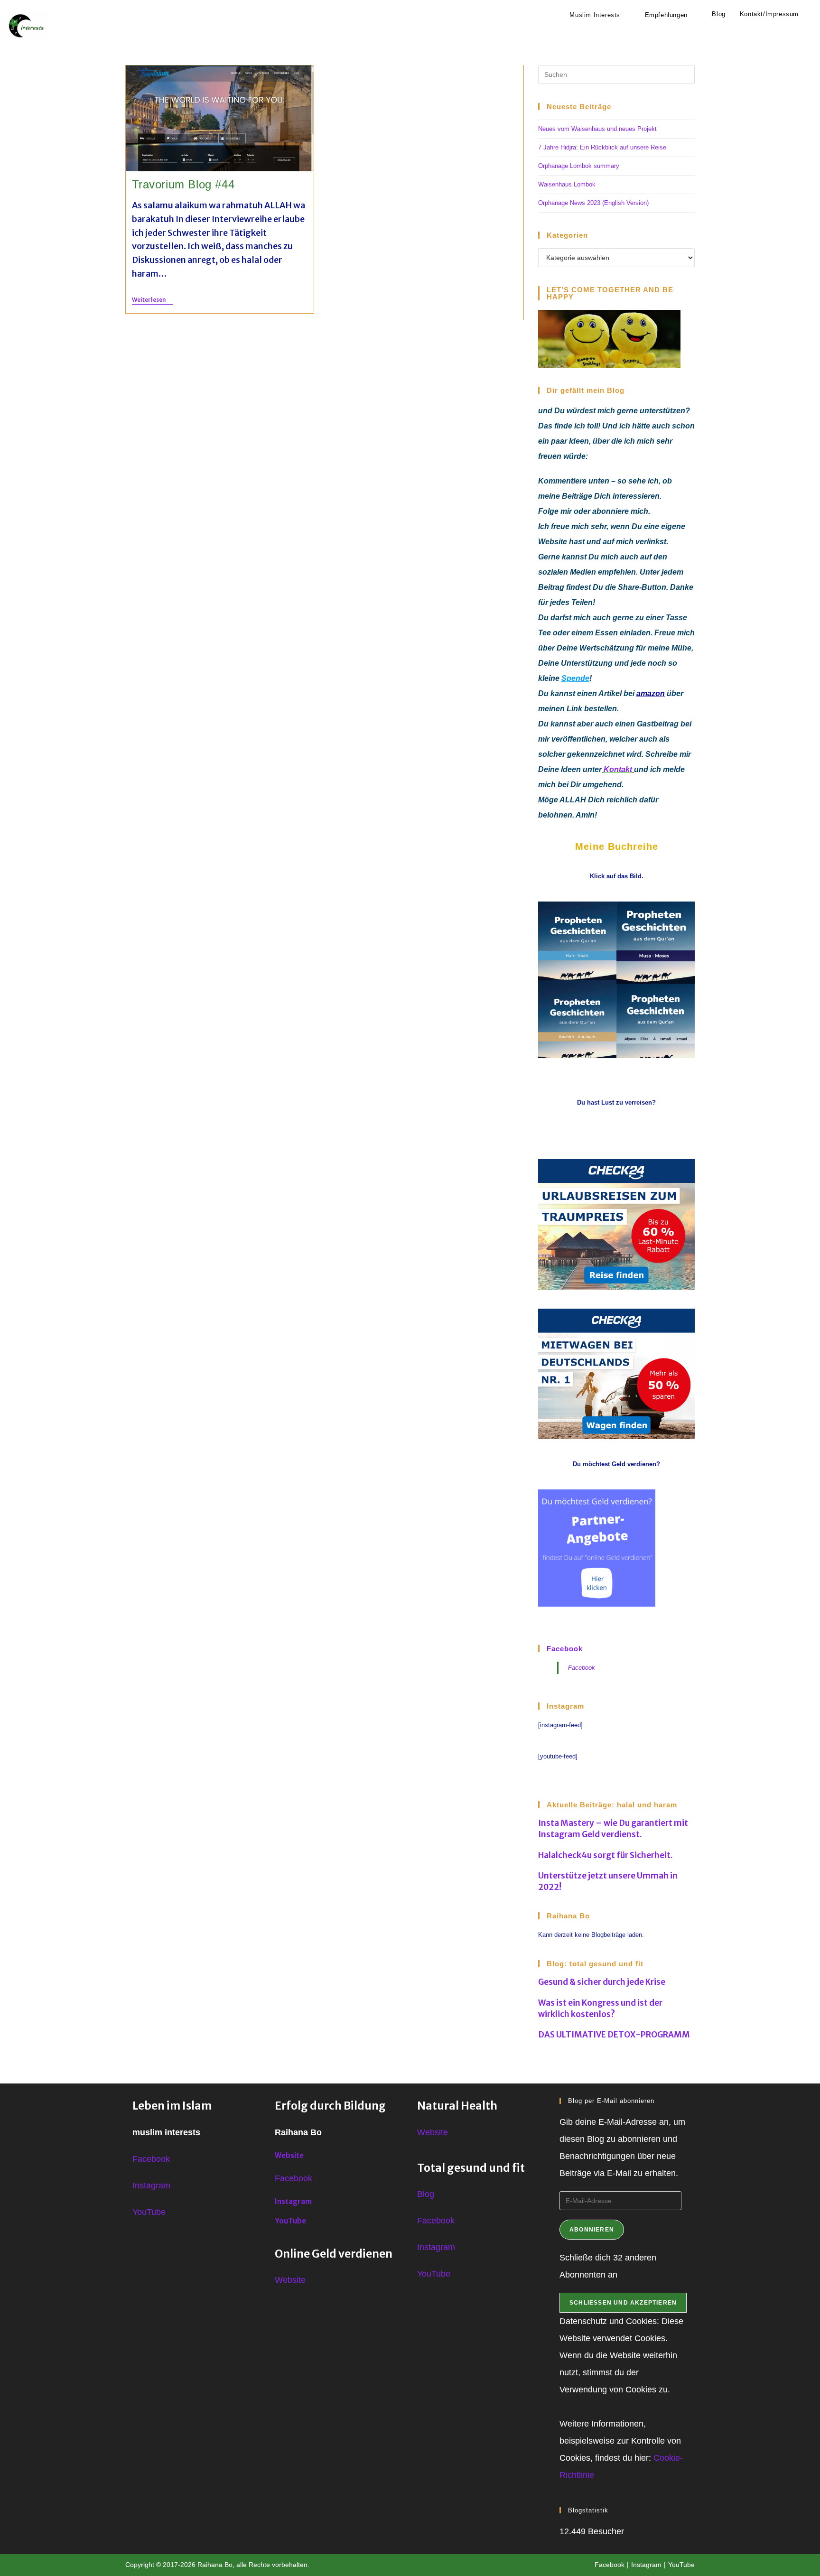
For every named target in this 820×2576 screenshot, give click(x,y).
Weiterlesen (152, 300)
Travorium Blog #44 (183, 184)
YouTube (149, 2212)
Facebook (565, 1649)
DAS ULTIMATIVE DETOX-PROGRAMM (614, 2035)
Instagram (151, 2185)
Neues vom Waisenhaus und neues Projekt (597, 129)
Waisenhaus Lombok (567, 184)
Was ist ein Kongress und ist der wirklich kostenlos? (600, 2009)
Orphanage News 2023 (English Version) (593, 203)
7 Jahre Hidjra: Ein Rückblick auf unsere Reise (602, 147)
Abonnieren (592, 2230)
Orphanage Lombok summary (579, 166)
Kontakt (618, 769)
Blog (426, 2194)
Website (289, 2155)
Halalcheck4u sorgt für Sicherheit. (606, 1855)
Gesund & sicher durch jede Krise (602, 1982)
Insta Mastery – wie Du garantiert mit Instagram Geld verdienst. (613, 1829)
